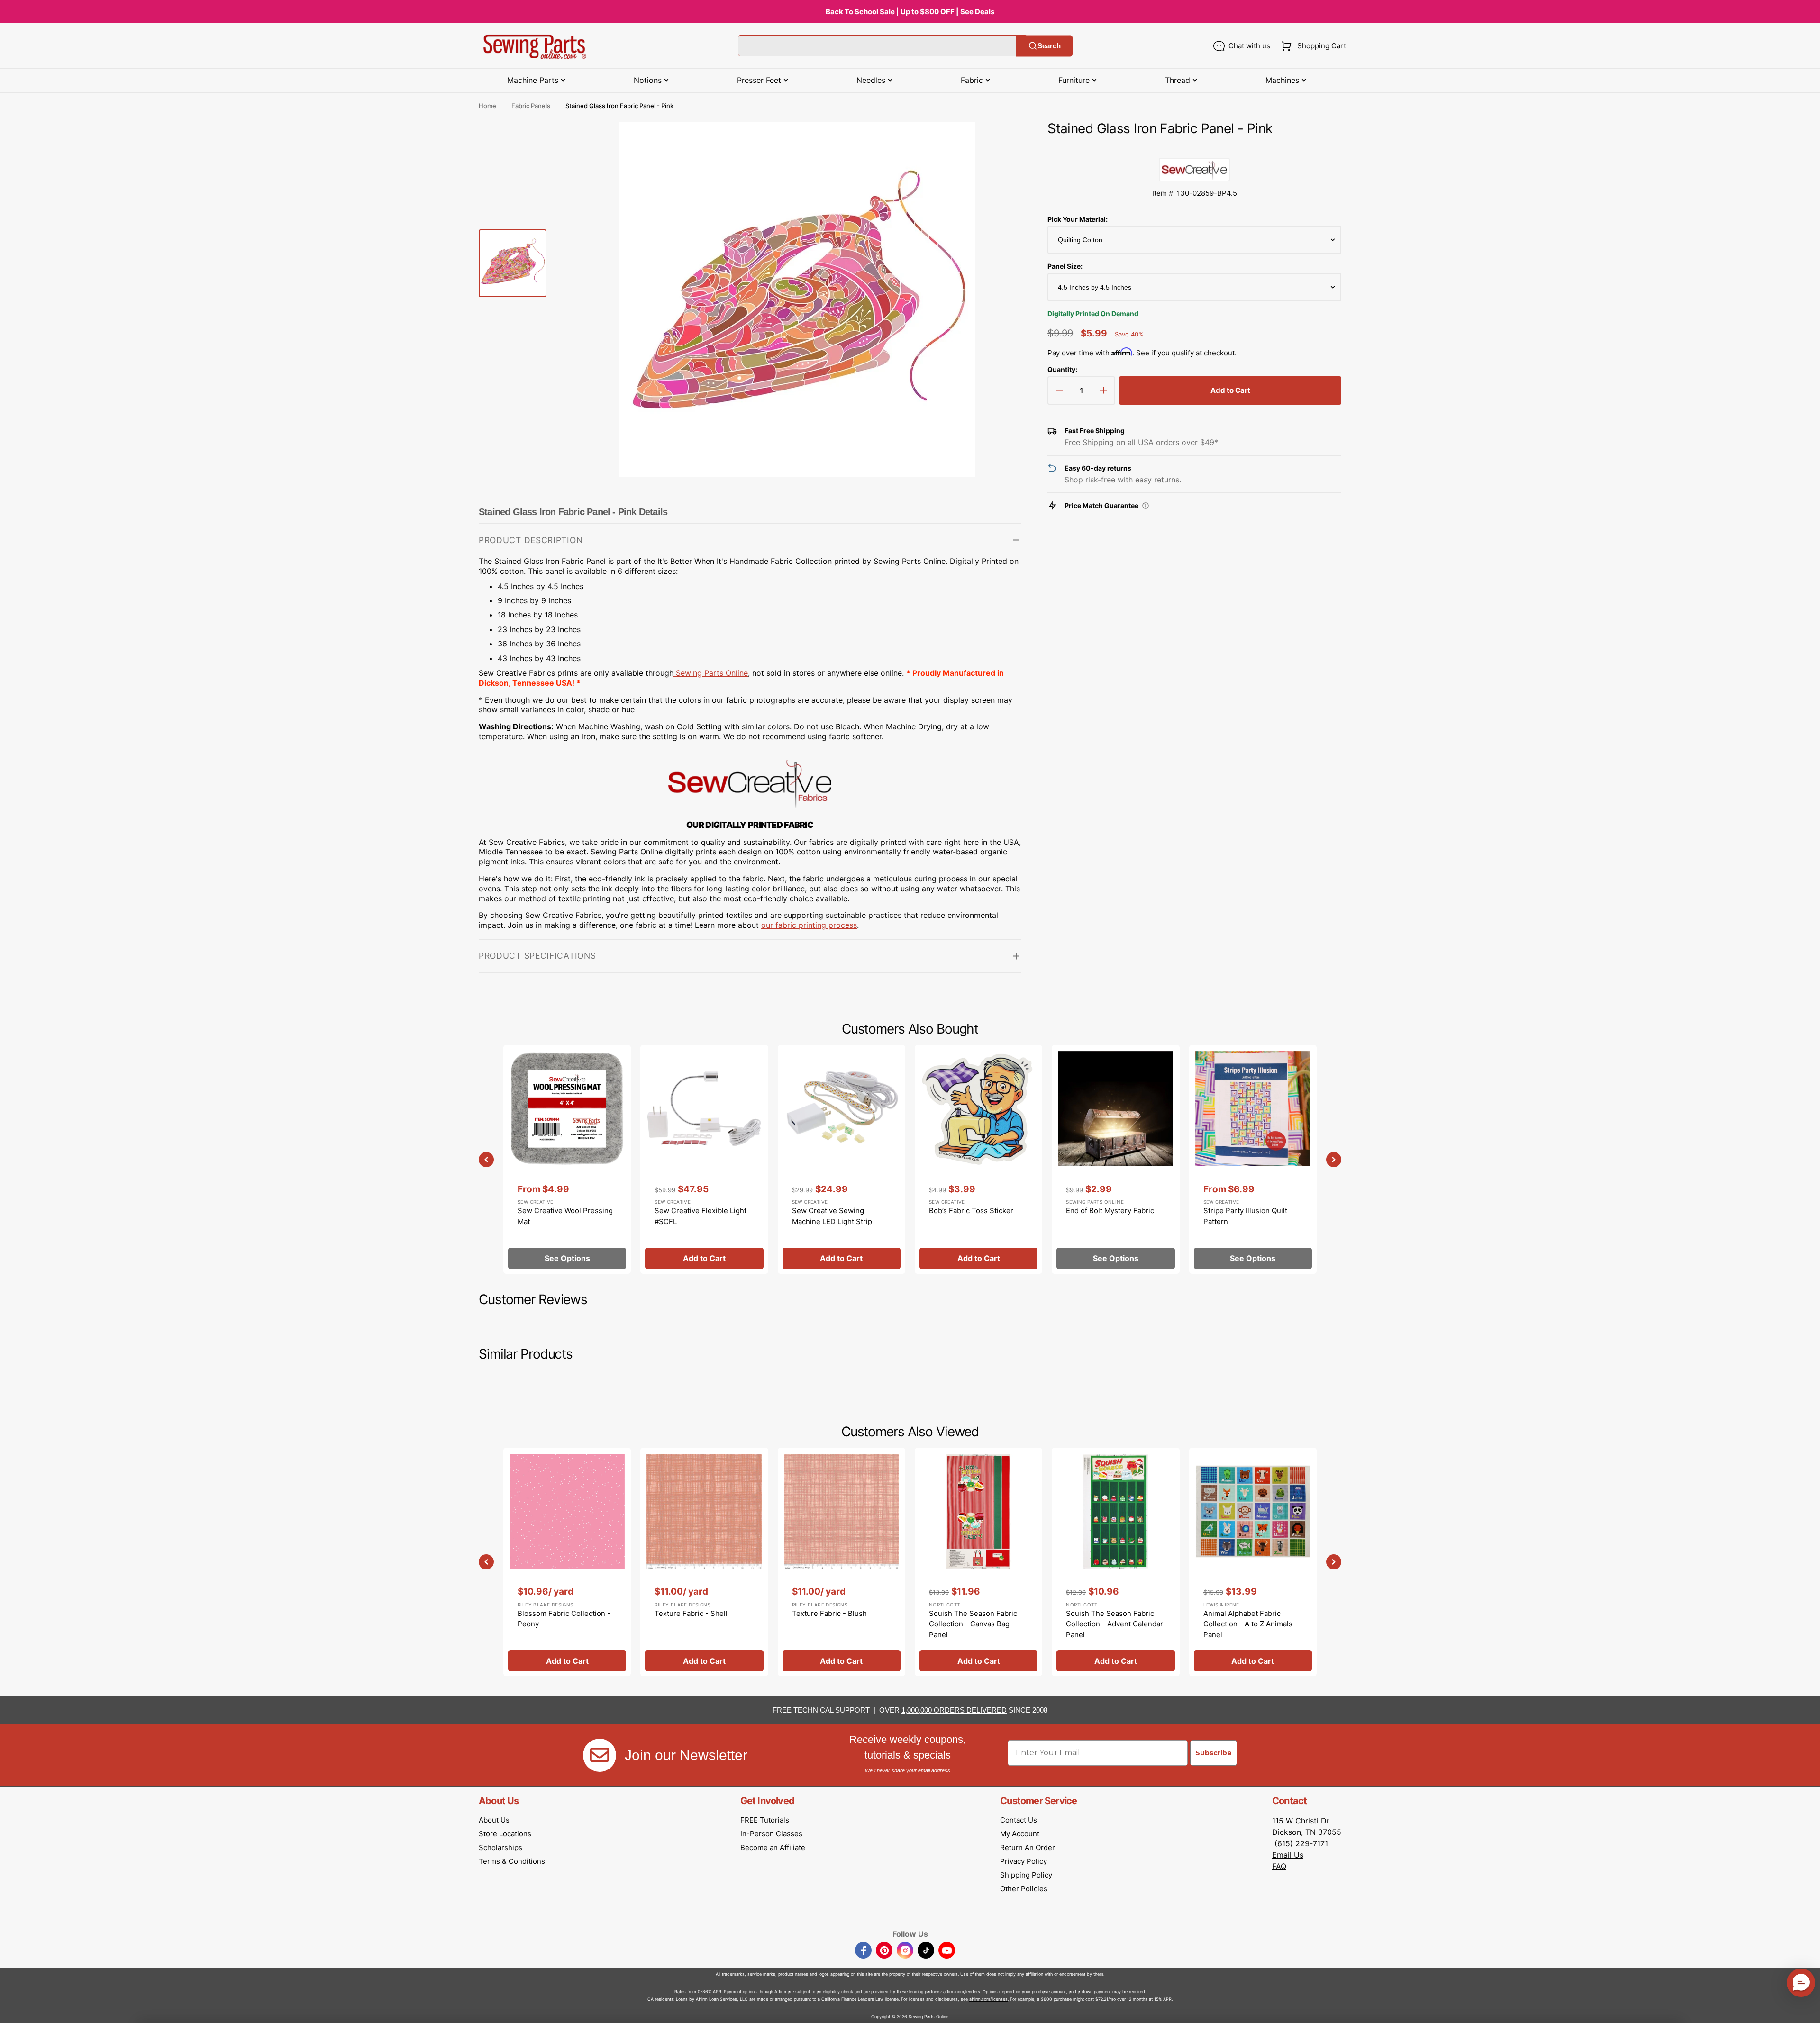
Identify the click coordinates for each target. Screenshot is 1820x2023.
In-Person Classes (771, 1834)
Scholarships (500, 1847)
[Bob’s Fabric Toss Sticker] (978, 1159)
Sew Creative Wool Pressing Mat (565, 1216)
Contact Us (1019, 1820)
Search (1049, 46)
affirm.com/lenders (962, 1991)
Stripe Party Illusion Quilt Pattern (1245, 1216)
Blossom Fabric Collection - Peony (564, 1619)
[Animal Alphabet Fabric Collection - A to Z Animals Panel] (1253, 1562)
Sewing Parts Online (712, 673)
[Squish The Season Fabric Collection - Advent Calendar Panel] (1115, 1562)
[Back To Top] (1806, 2009)
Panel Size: (1065, 266)
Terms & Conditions (512, 1861)
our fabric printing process (809, 925)
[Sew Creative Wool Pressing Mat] (567, 1159)
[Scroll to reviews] (1194, 148)
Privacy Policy (1024, 1861)
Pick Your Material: (1078, 219)
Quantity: (1062, 369)
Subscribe (1214, 1753)
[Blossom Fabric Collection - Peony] (567, 1562)
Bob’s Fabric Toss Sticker (971, 1211)
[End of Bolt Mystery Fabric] (1115, 1159)
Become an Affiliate (773, 1847)
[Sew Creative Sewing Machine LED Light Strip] (842, 1159)
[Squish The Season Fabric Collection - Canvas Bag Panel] (978, 1562)
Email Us (1288, 1855)
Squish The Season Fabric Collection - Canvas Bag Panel (973, 1624)
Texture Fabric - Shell (691, 1613)
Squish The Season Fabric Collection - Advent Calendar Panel (1115, 1624)
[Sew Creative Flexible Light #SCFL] (704, 1159)
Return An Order (1028, 1847)
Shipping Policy (1026, 1875)
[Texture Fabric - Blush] (842, 1562)
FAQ (1279, 1866)
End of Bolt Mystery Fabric (1110, 1211)
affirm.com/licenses (988, 1999)
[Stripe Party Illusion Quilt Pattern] (1253, 1159)
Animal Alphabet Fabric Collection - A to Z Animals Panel (1248, 1624)
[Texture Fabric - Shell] (704, 1562)
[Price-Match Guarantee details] (1146, 506)
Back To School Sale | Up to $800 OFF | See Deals (910, 12)
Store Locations (505, 1834)
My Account (1020, 1834)
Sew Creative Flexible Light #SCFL (701, 1216)
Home (487, 106)
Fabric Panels (531, 106)
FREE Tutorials (765, 1820)
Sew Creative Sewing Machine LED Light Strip (832, 1216)
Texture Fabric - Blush (829, 1613)
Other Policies (1024, 1889)
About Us (494, 1820)
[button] (1312, 46)
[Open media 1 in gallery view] (1000, 143)
